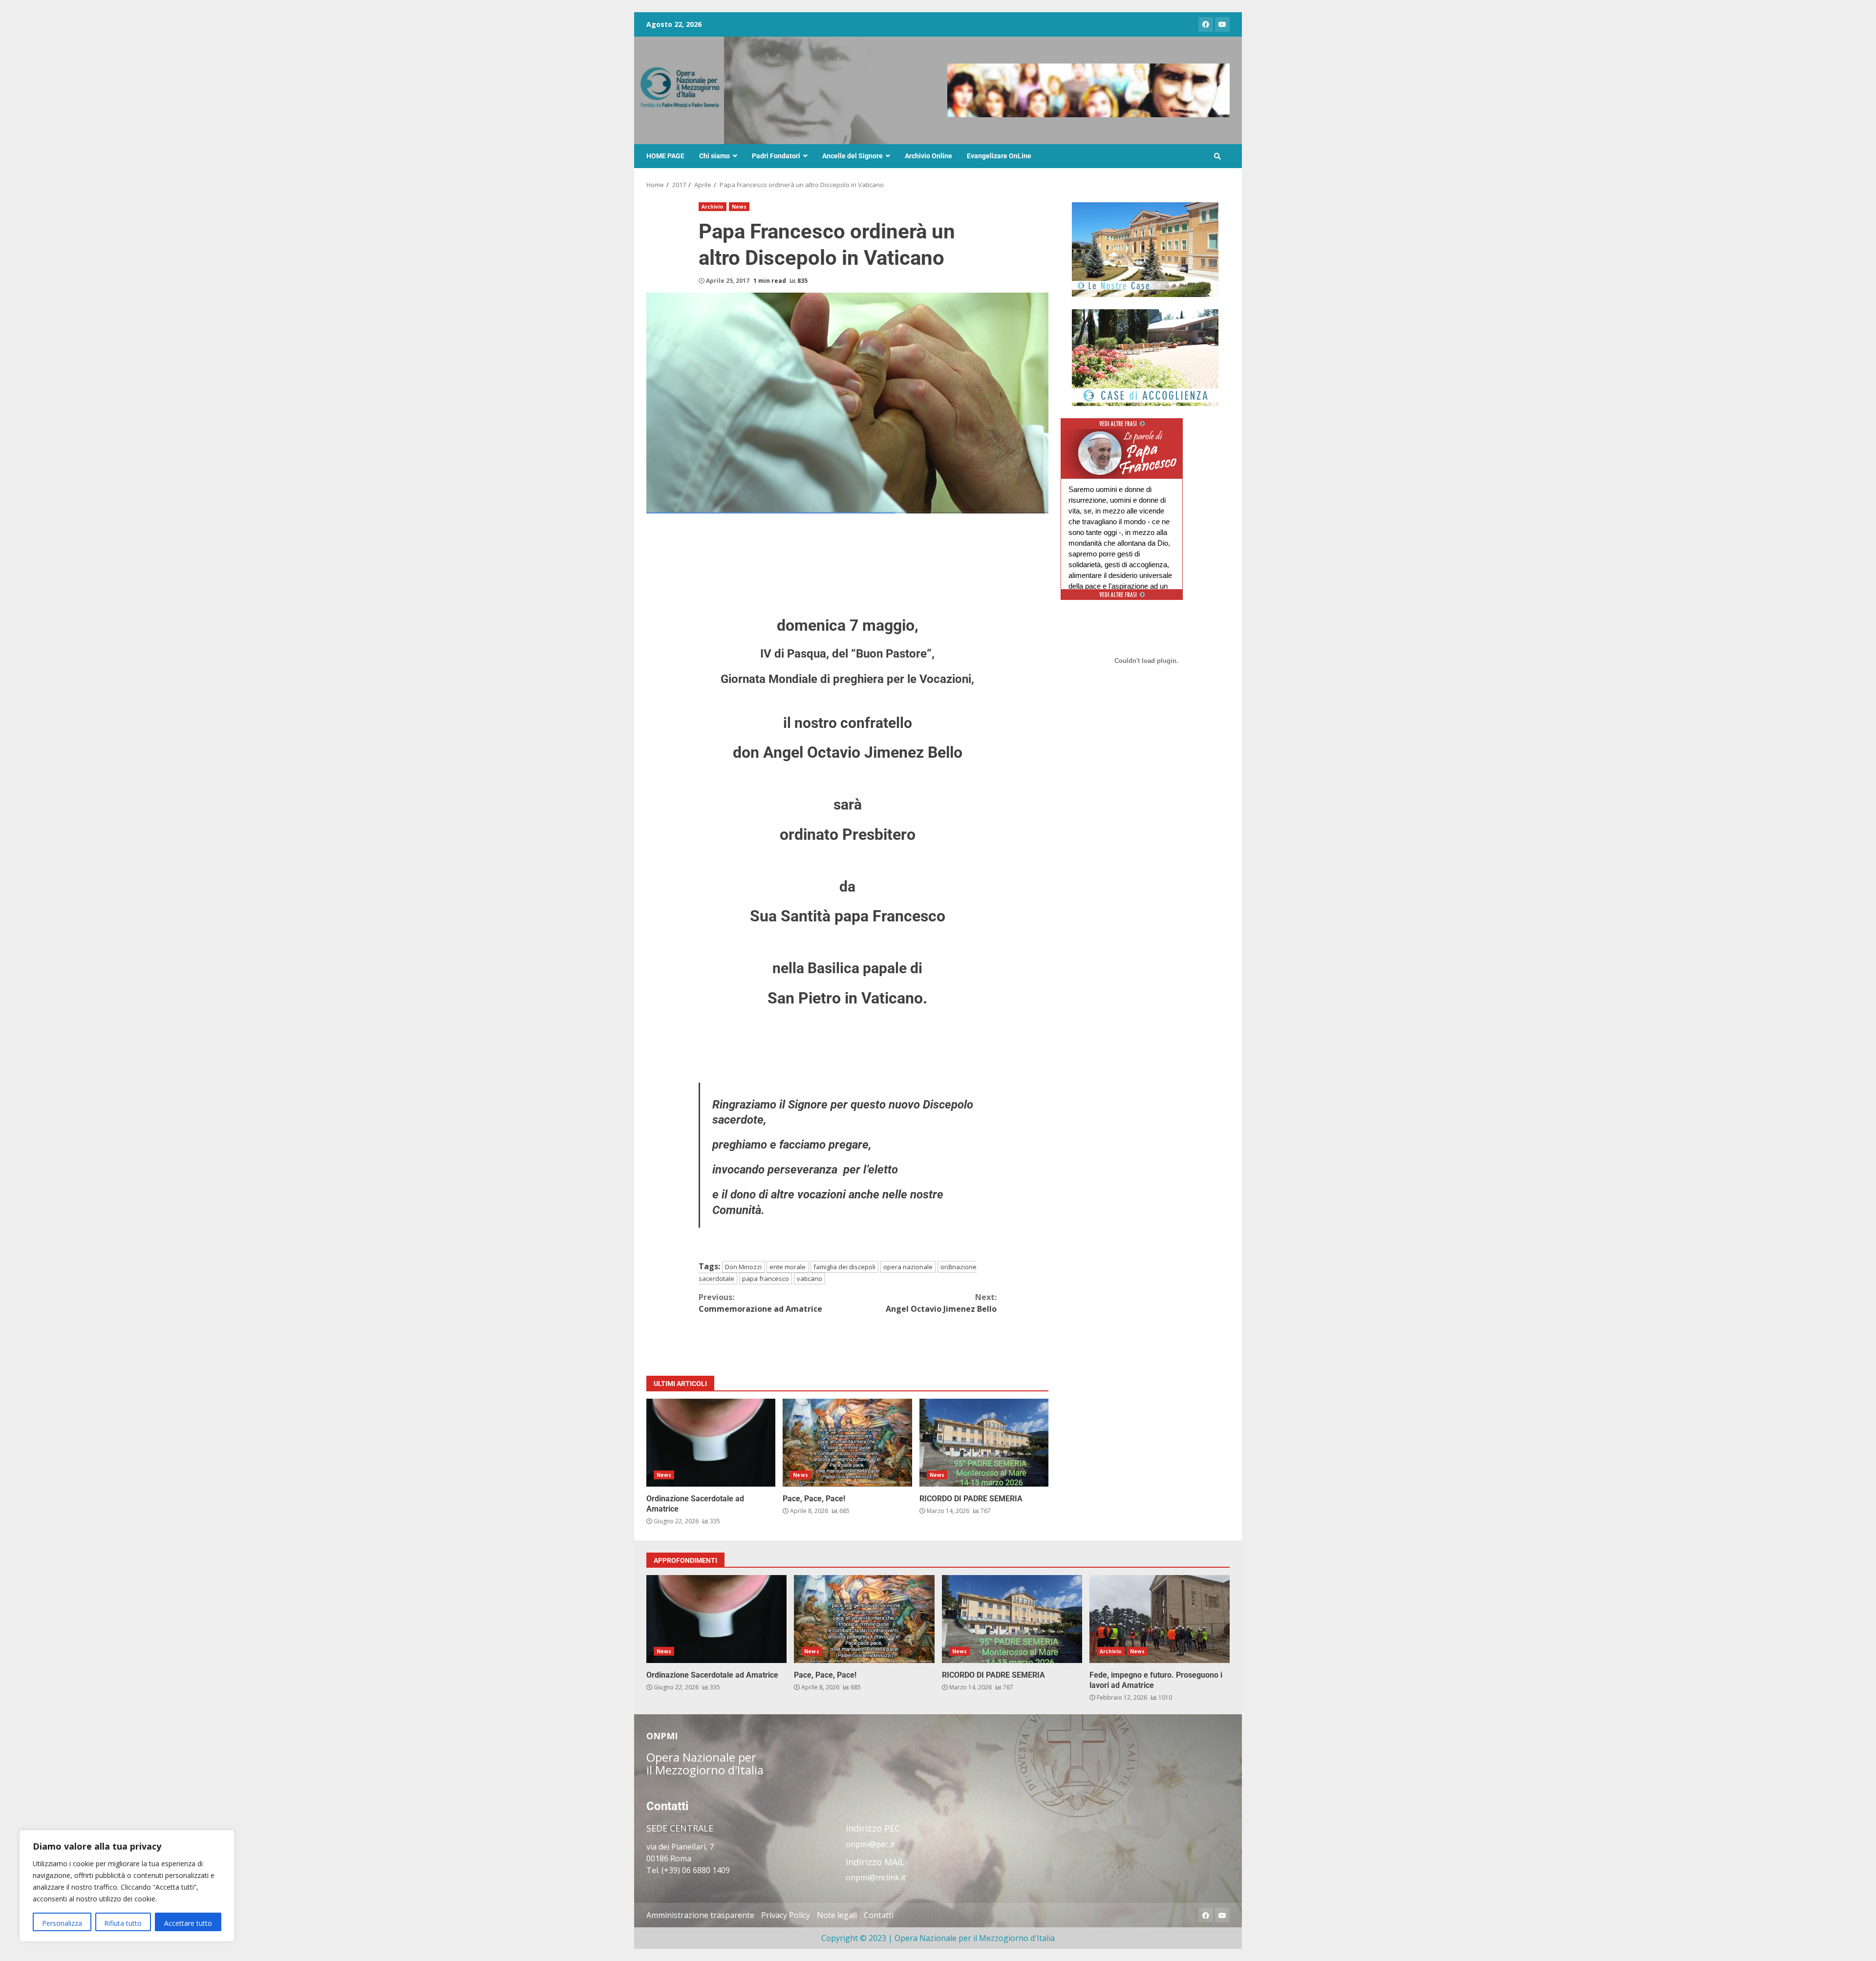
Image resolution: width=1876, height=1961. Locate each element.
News (739, 207)
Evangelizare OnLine (999, 156)
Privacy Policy (786, 1915)
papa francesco (766, 1279)
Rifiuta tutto (123, 1923)
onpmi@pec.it (870, 1844)
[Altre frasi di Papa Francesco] (1122, 427)
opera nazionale (908, 1267)
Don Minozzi (743, 1267)
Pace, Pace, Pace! (847, 1443)
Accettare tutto (188, 1923)
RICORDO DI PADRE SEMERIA (984, 1443)
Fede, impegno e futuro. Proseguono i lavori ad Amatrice (1160, 1619)
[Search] (1217, 156)
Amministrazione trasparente (700, 1915)
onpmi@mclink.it (876, 1877)
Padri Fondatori (776, 156)
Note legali (837, 1915)
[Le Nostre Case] (1145, 250)
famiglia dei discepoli (844, 1267)
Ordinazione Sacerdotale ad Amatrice (711, 1443)
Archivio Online (928, 156)
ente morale (788, 1267)
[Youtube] (1222, 24)
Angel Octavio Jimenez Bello (941, 1303)
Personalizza (62, 1923)
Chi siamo (714, 156)
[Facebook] (1206, 24)
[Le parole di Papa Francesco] (1122, 435)
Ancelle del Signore (853, 156)
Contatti (879, 1915)
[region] (127, 1886)
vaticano (810, 1279)
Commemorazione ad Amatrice (760, 1303)
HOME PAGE (665, 156)
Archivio (713, 207)
